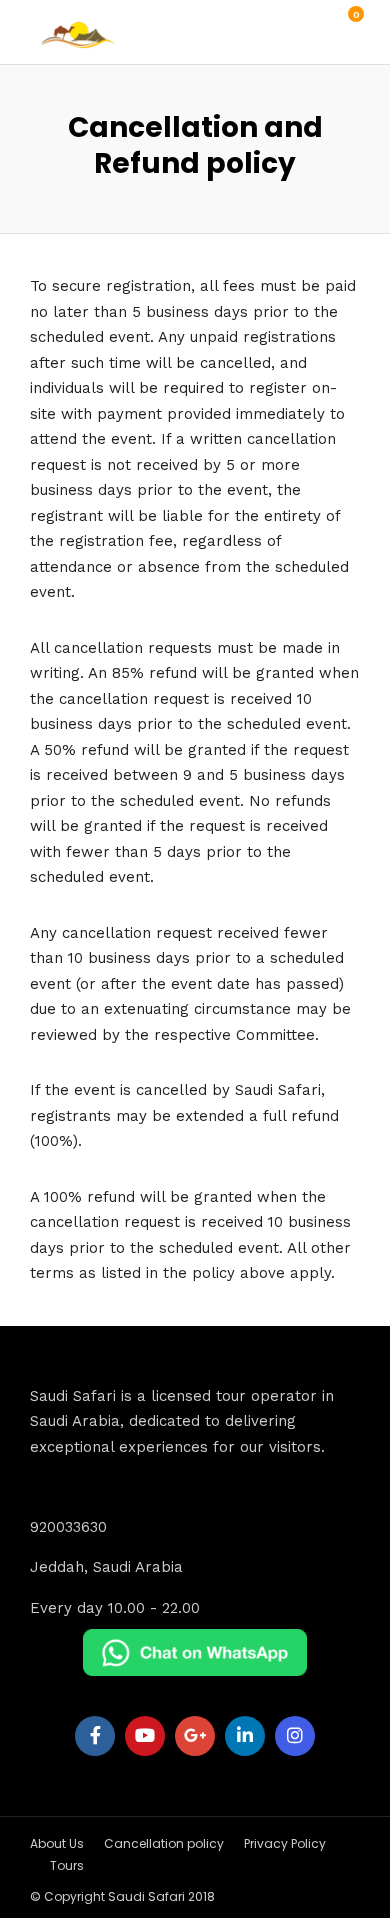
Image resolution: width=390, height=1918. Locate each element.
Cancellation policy (164, 1843)
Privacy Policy (285, 1843)
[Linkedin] (245, 1736)
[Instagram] (295, 1736)
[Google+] (195, 1736)
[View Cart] (345, 25)
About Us (57, 1843)
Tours (67, 1865)
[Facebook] (95, 1736)
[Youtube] (145, 1736)
